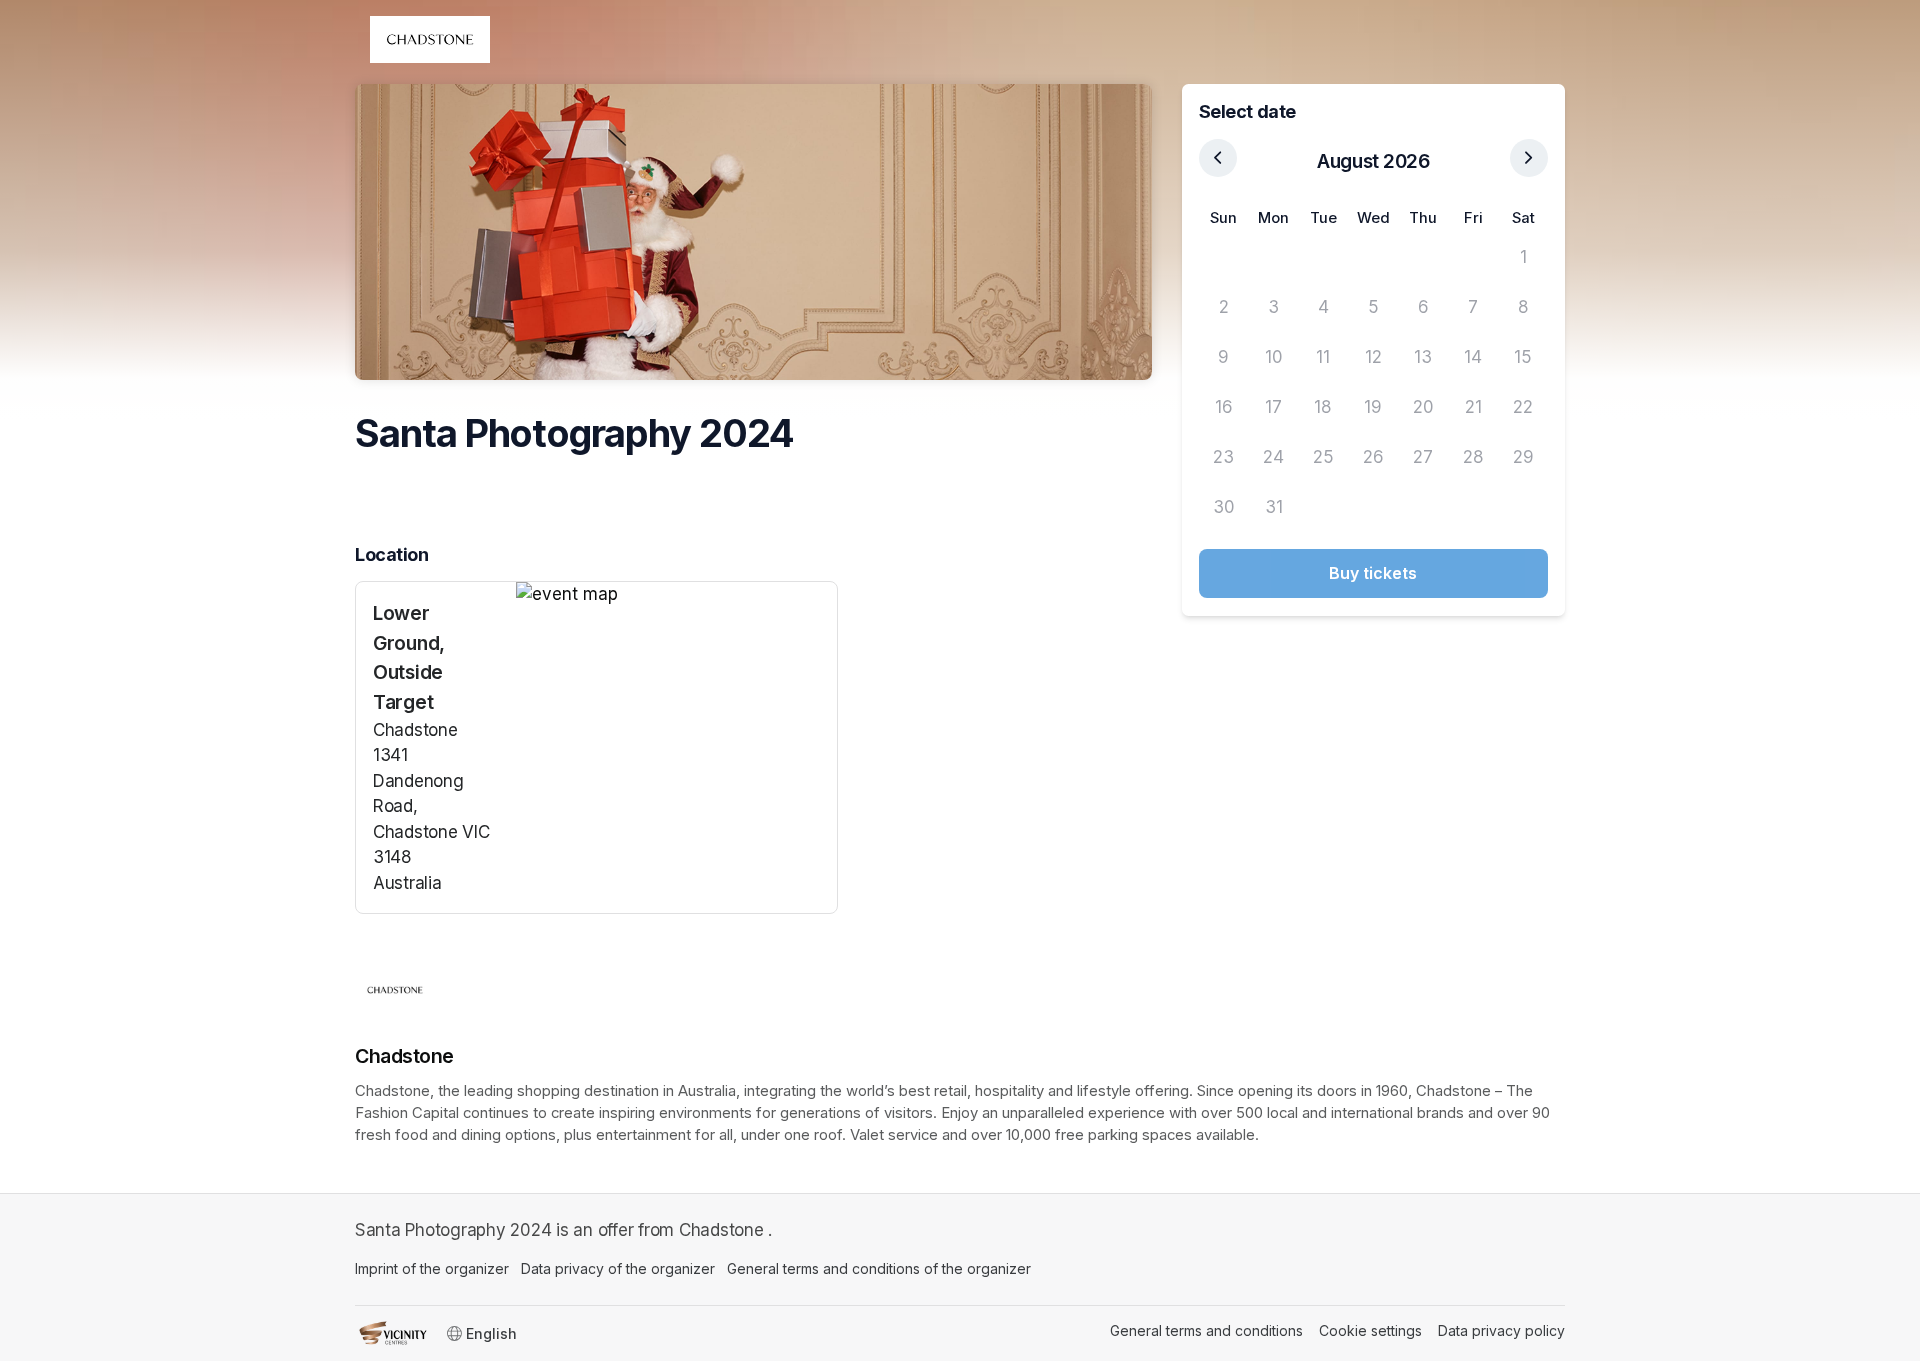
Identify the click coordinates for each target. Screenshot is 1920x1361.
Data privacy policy (1501, 1330)
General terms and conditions (1206, 1330)
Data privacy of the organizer (618, 1268)
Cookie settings (1370, 1330)
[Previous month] (1218, 158)
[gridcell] (1224, 258)
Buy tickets (1373, 573)
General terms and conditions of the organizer (879, 1268)
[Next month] (1529, 158)
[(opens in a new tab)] (676, 595)
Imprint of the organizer (432, 1268)
